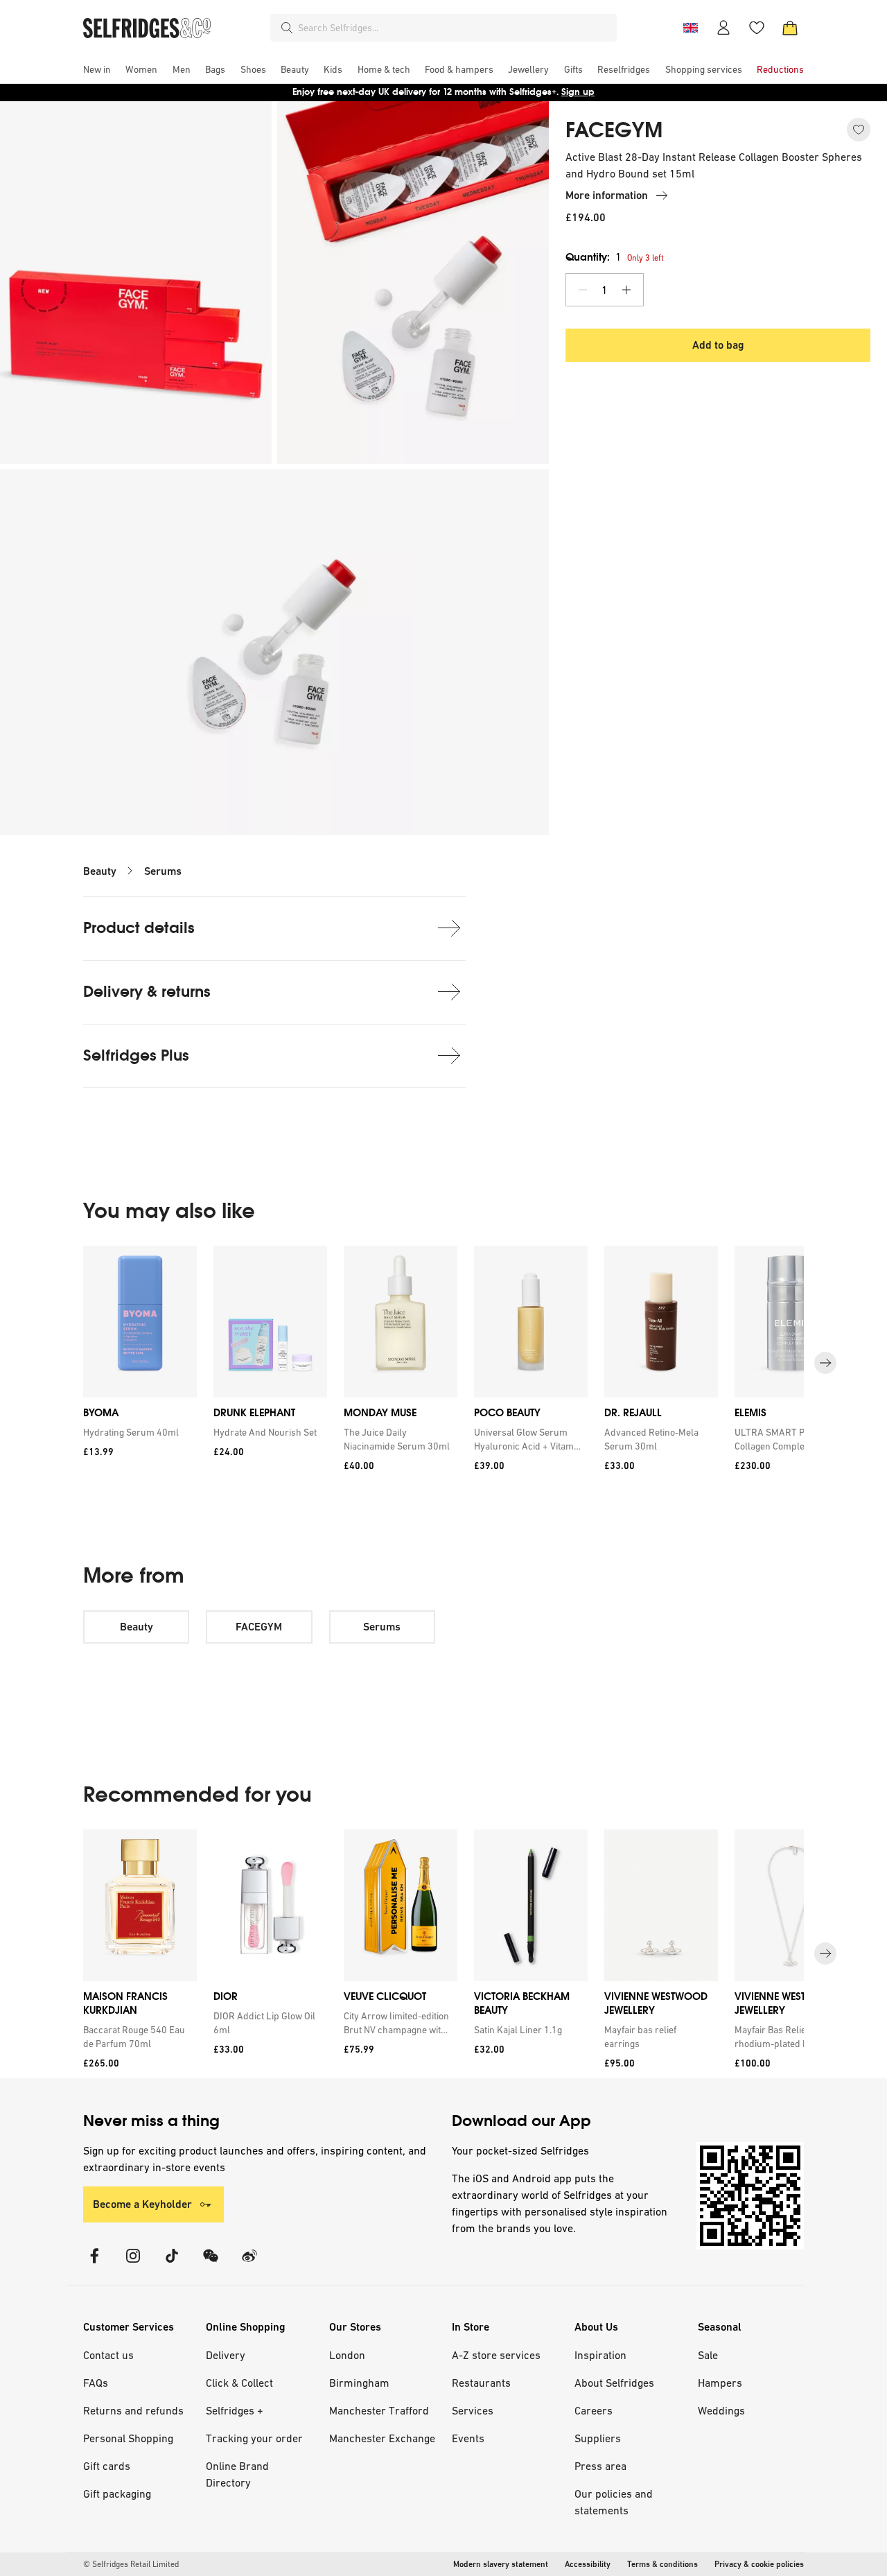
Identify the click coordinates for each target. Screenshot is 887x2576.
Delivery (226, 2355)
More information (607, 195)
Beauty (100, 871)
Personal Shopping (128, 2438)
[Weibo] (249, 2264)
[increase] (626, 290)
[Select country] (690, 28)
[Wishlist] (757, 28)
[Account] (723, 28)
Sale (708, 2355)
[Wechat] (211, 2264)
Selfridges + (235, 2410)
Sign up (578, 92)
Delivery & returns (147, 992)
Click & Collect (239, 2383)
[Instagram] (133, 2264)
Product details (139, 928)
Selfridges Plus (136, 1055)
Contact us (108, 2355)
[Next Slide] (825, 1363)
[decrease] (583, 290)
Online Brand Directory (237, 2474)
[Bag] (790, 28)
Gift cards (107, 2466)
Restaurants (481, 2383)
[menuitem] (97, 69)
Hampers (720, 2383)
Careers (594, 2410)
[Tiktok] (172, 2264)
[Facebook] (94, 2264)
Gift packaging (117, 2494)
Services (473, 2410)
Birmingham (359, 2383)
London (347, 2355)
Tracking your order (254, 2438)
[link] (137, 1431)
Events (468, 2438)
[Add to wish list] (859, 130)
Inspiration (600, 2355)
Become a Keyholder (142, 2204)
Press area (600, 2466)
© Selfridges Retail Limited (131, 2564)
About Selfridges (614, 2383)
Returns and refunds (133, 2410)
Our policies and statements (614, 2502)
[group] (443, 1363)
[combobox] (455, 28)
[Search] (287, 28)
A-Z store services (496, 2355)
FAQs (96, 2383)
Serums (163, 871)
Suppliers (598, 2438)
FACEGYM (614, 130)
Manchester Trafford (379, 2410)
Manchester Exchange (382, 2438)
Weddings (721, 2410)
